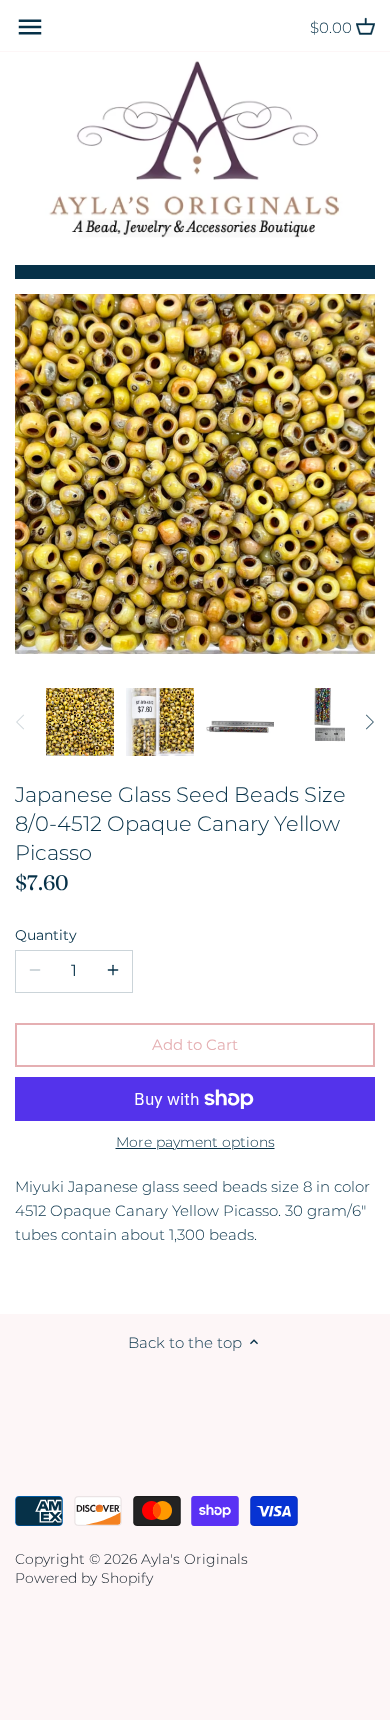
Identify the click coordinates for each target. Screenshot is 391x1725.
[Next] (369, 722)
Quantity (46, 935)
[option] (80, 722)
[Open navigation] (30, 27)
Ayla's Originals (194, 1559)
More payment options (195, 1142)
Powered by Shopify (84, 1578)
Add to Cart (195, 1044)
